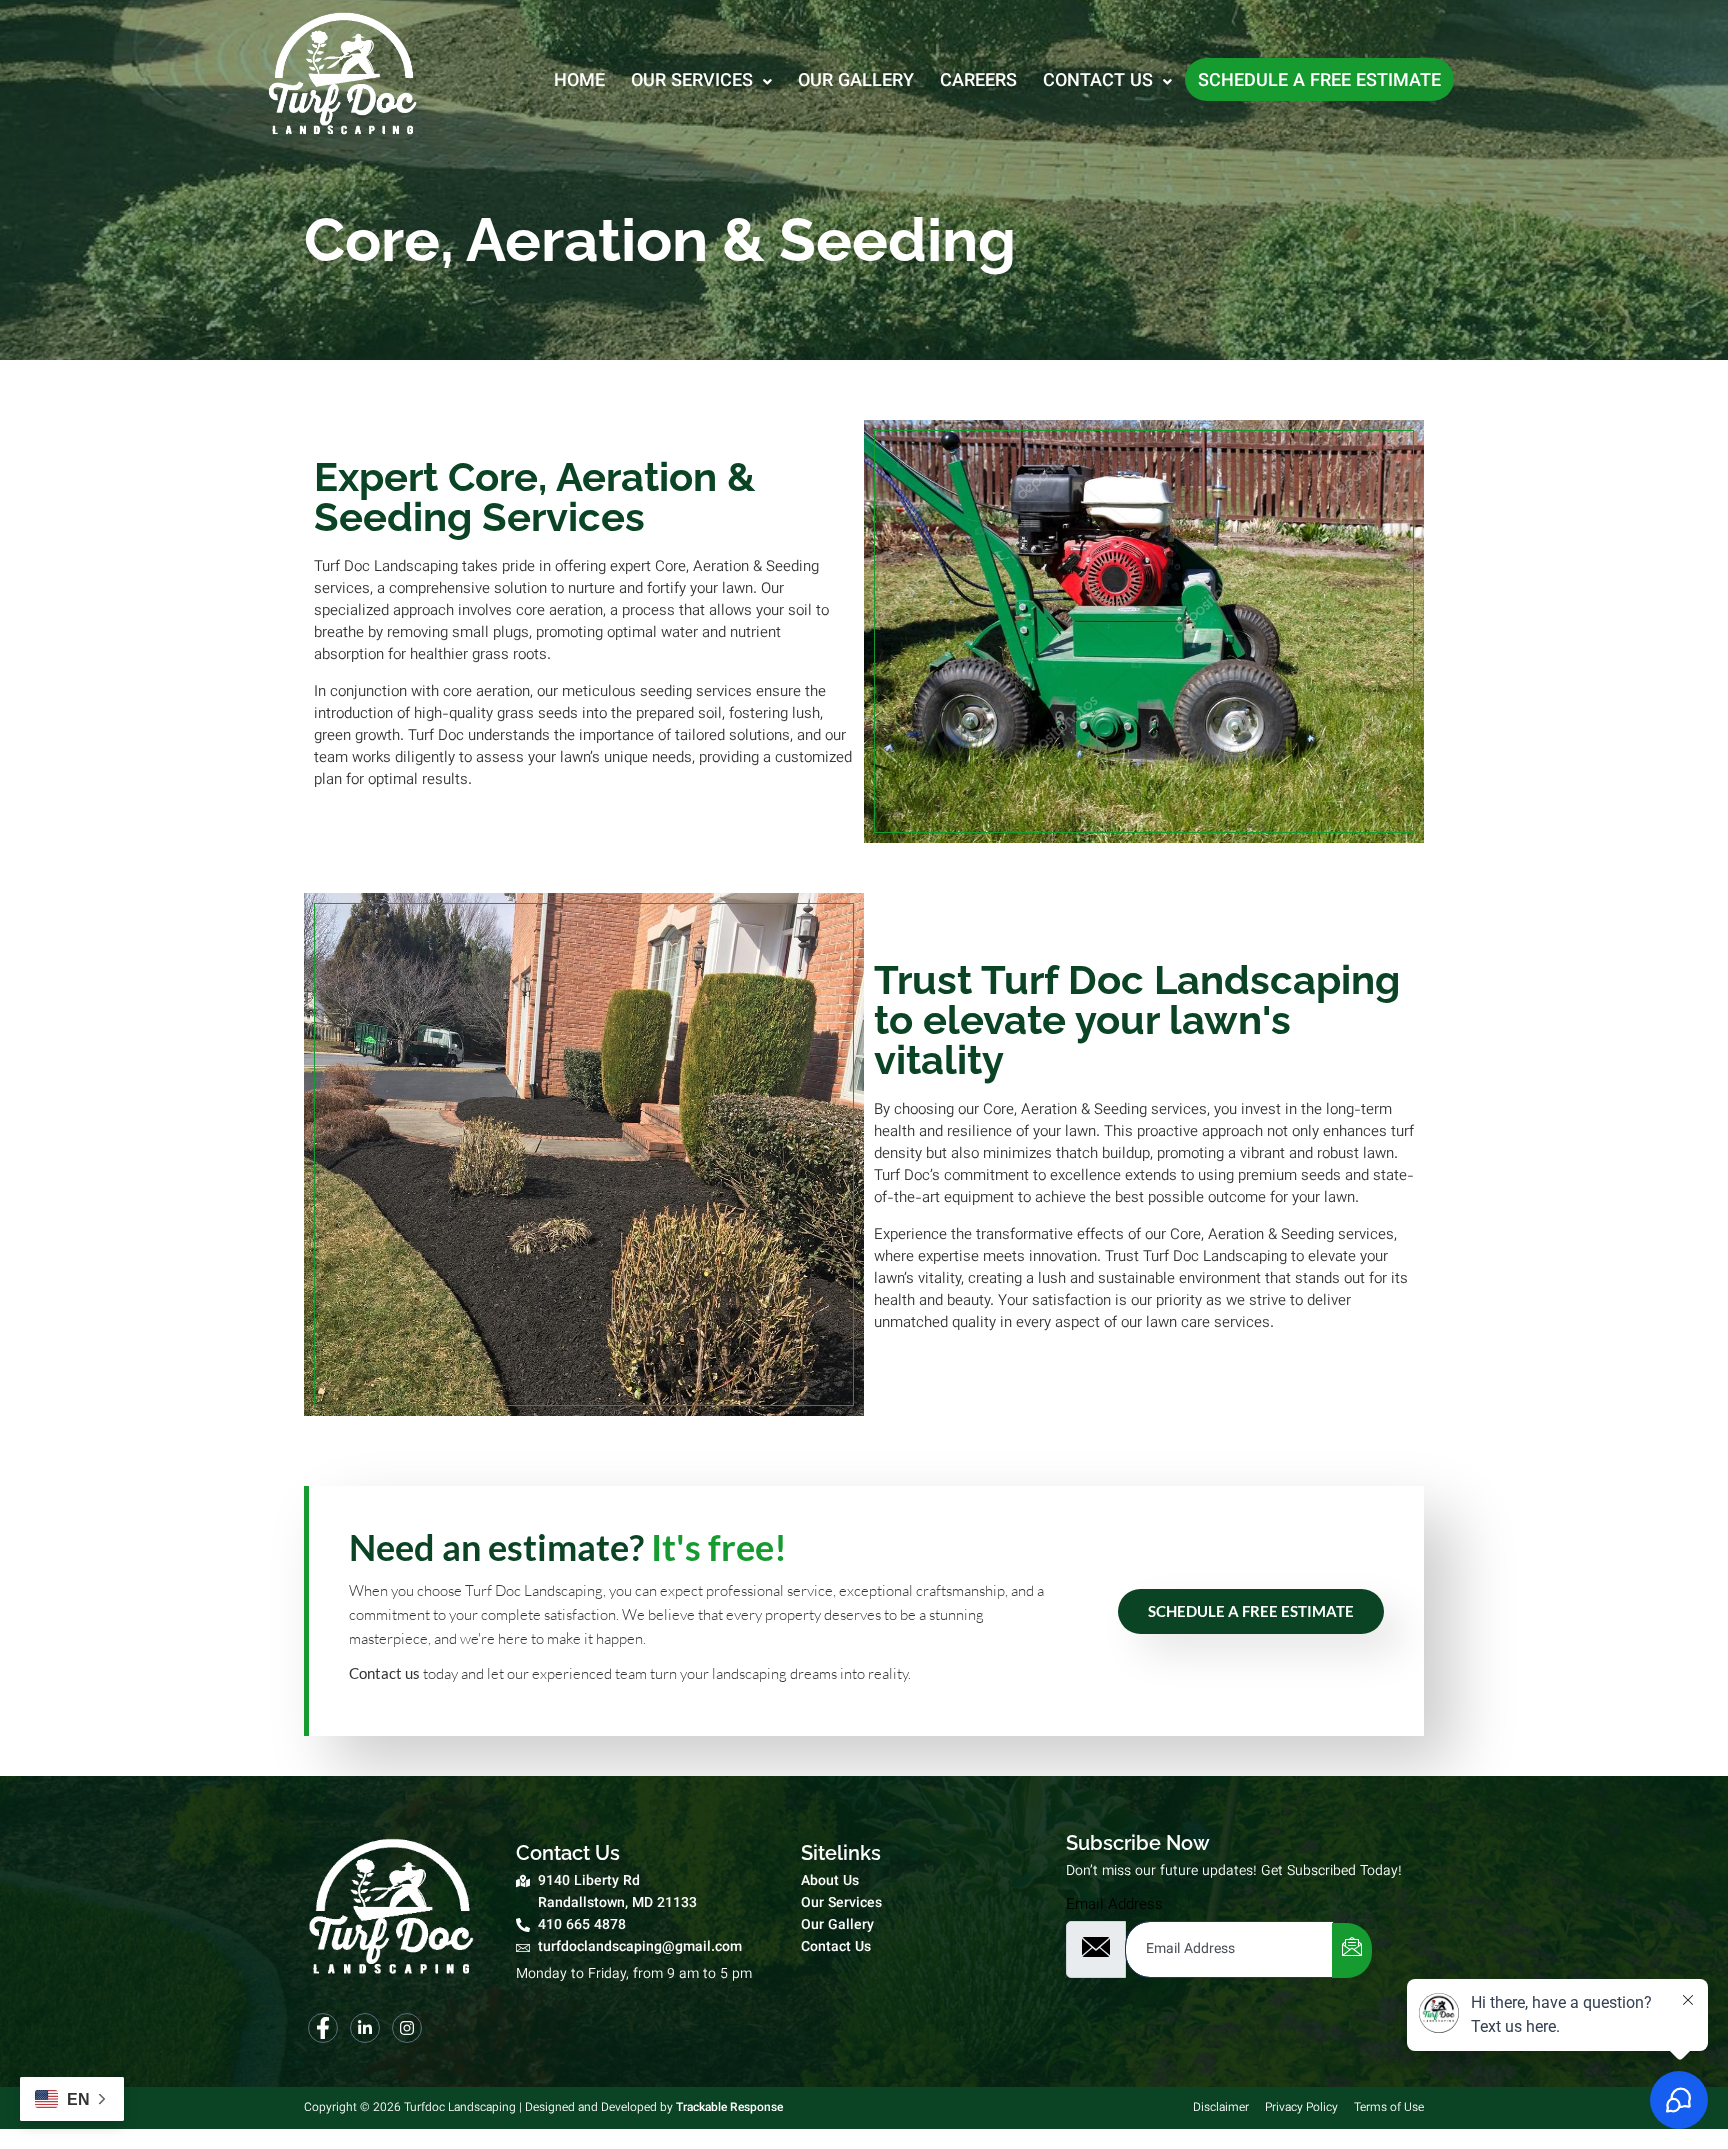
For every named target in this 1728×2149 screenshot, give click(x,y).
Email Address (1114, 1905)
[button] (701, 79)
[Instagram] (407, 2028)
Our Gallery (856, 82)
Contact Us (1098, 82)
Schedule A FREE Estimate (1319, 82)
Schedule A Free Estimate (1251, 1611)
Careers (978, 82)
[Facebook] (323, 2028)
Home (579, 82)
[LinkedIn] (365, 2028)
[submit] (1352, 1950)
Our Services (692, 82)
